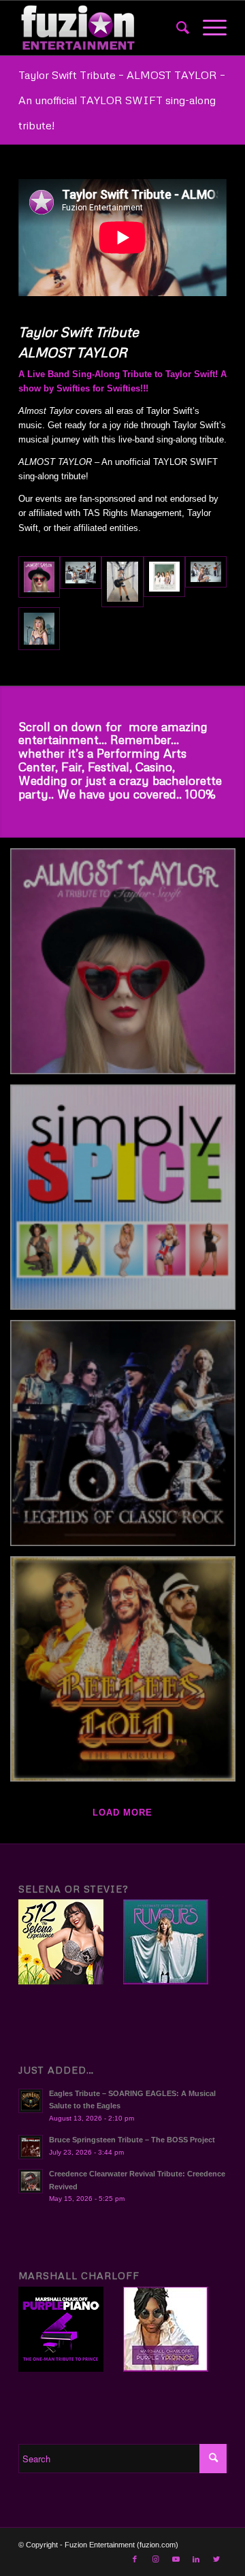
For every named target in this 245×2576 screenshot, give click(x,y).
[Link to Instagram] (155, 2559)
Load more (122, 1813)
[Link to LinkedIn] (196, 2559)
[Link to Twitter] (216, 2559)
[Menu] (208, 28)
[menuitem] (176, 28)
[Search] (176, 28)
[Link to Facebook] (135, 2559)
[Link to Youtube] (176, 2559)
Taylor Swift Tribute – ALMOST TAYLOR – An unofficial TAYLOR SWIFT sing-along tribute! (122, 100)
